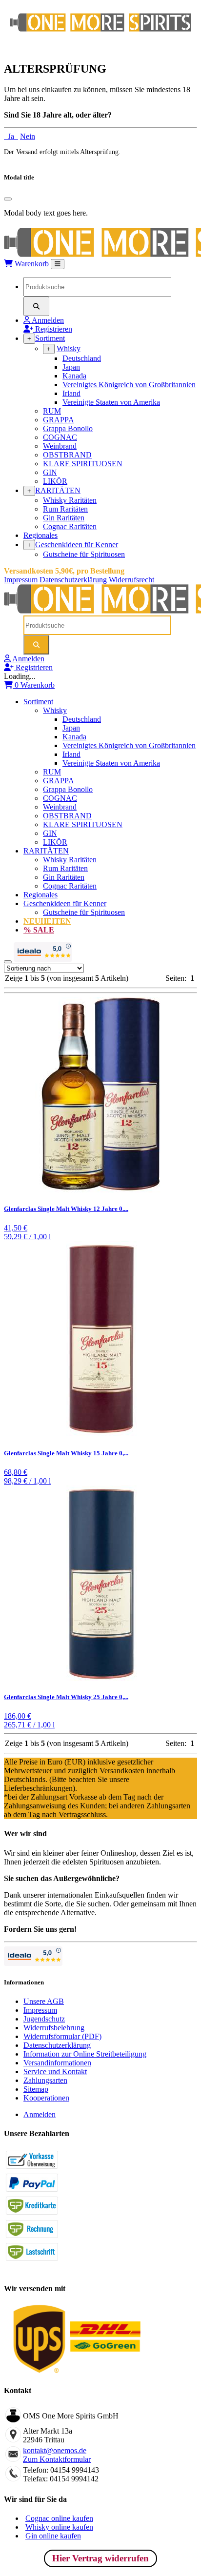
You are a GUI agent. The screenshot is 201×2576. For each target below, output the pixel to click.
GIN (50, 472)
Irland (71, 393)
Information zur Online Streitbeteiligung (85, 2054)
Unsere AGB (44, 2001)
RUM (52, 411)
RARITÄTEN (58, 490)
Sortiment (50, 338)
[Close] (8, 199)
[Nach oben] (8, 962)
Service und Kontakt (55, 2071)
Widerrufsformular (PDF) (62, 2036)
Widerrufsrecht (131, 580)
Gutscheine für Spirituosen (84, 554)
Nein (28, 136)
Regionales (40, 535)
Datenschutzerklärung (73, 580)
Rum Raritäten (65, 509)
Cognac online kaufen (59, 2518)
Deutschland (82, 358)
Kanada (74, 376)
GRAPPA (59, 420)
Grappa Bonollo (68, 428)
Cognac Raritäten (70, 526)
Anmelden (40, 2114)
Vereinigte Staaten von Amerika (111, 402)
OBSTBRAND (67, 455)
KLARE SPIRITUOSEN (83, 464)
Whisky (69, 348)
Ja (11, 136)
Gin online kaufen (53, 2536)
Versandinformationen (57, 2063)
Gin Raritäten (64, 518)
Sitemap (36, 2089)
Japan (71, 367)
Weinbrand (60, 446)
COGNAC (60, 437)
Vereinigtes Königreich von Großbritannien (129, 385)
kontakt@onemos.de (55, 2450)
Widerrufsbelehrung (54, 2028)
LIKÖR (55, 481)
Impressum (21, 580)
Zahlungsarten (45, 2080)
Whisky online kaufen (59, 2527)
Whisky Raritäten (70, 500)
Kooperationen (46, 2098)
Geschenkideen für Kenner (77, 545)
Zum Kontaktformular (57, 2459)
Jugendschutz (44, 2019)
